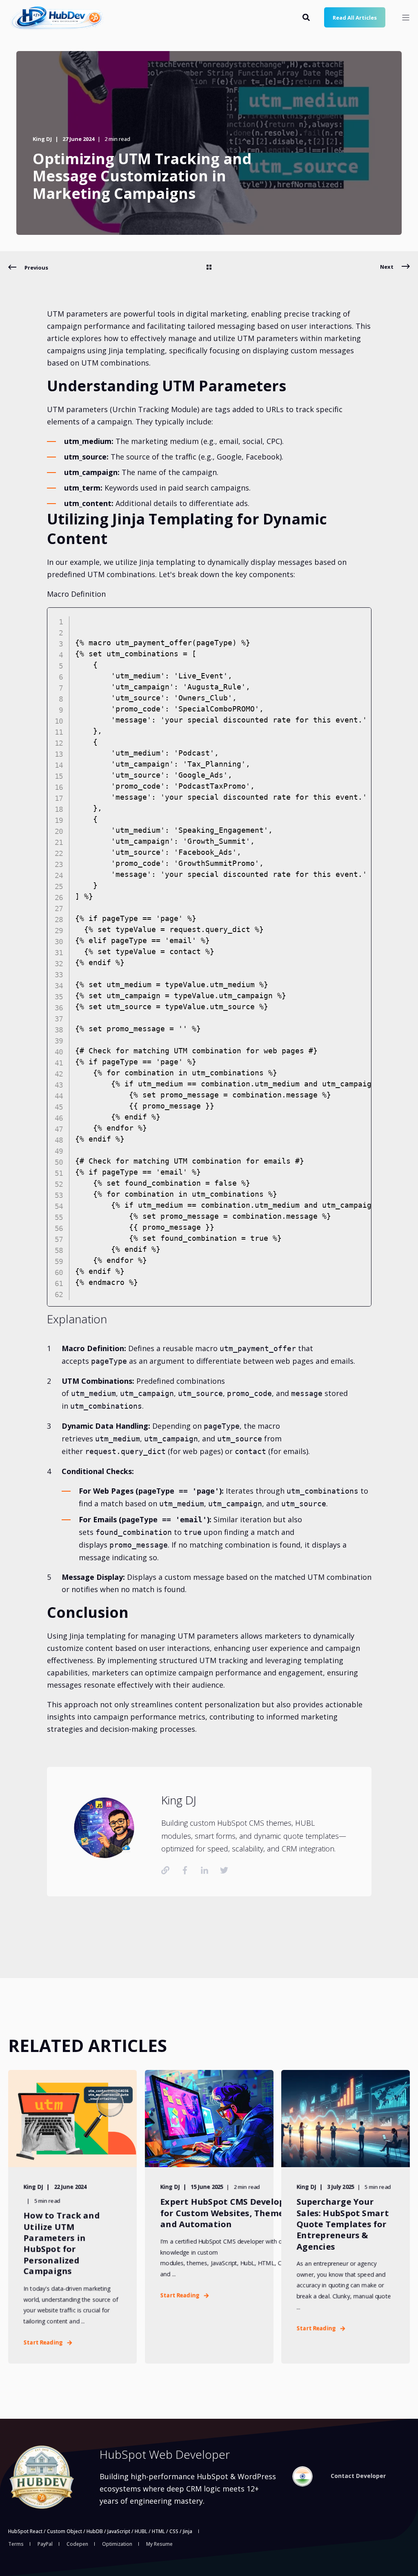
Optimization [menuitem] (117, 2544)
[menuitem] (302, 2476)
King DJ (42, 139)
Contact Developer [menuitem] (358, 2476)
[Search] (307, 16)
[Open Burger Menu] (406, 18)
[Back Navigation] (209, 268)
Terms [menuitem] (16, 2544)
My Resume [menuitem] (159, 2544)
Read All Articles (355, 17)
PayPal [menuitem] (45, 2544)
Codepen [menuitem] (77, 2544)
